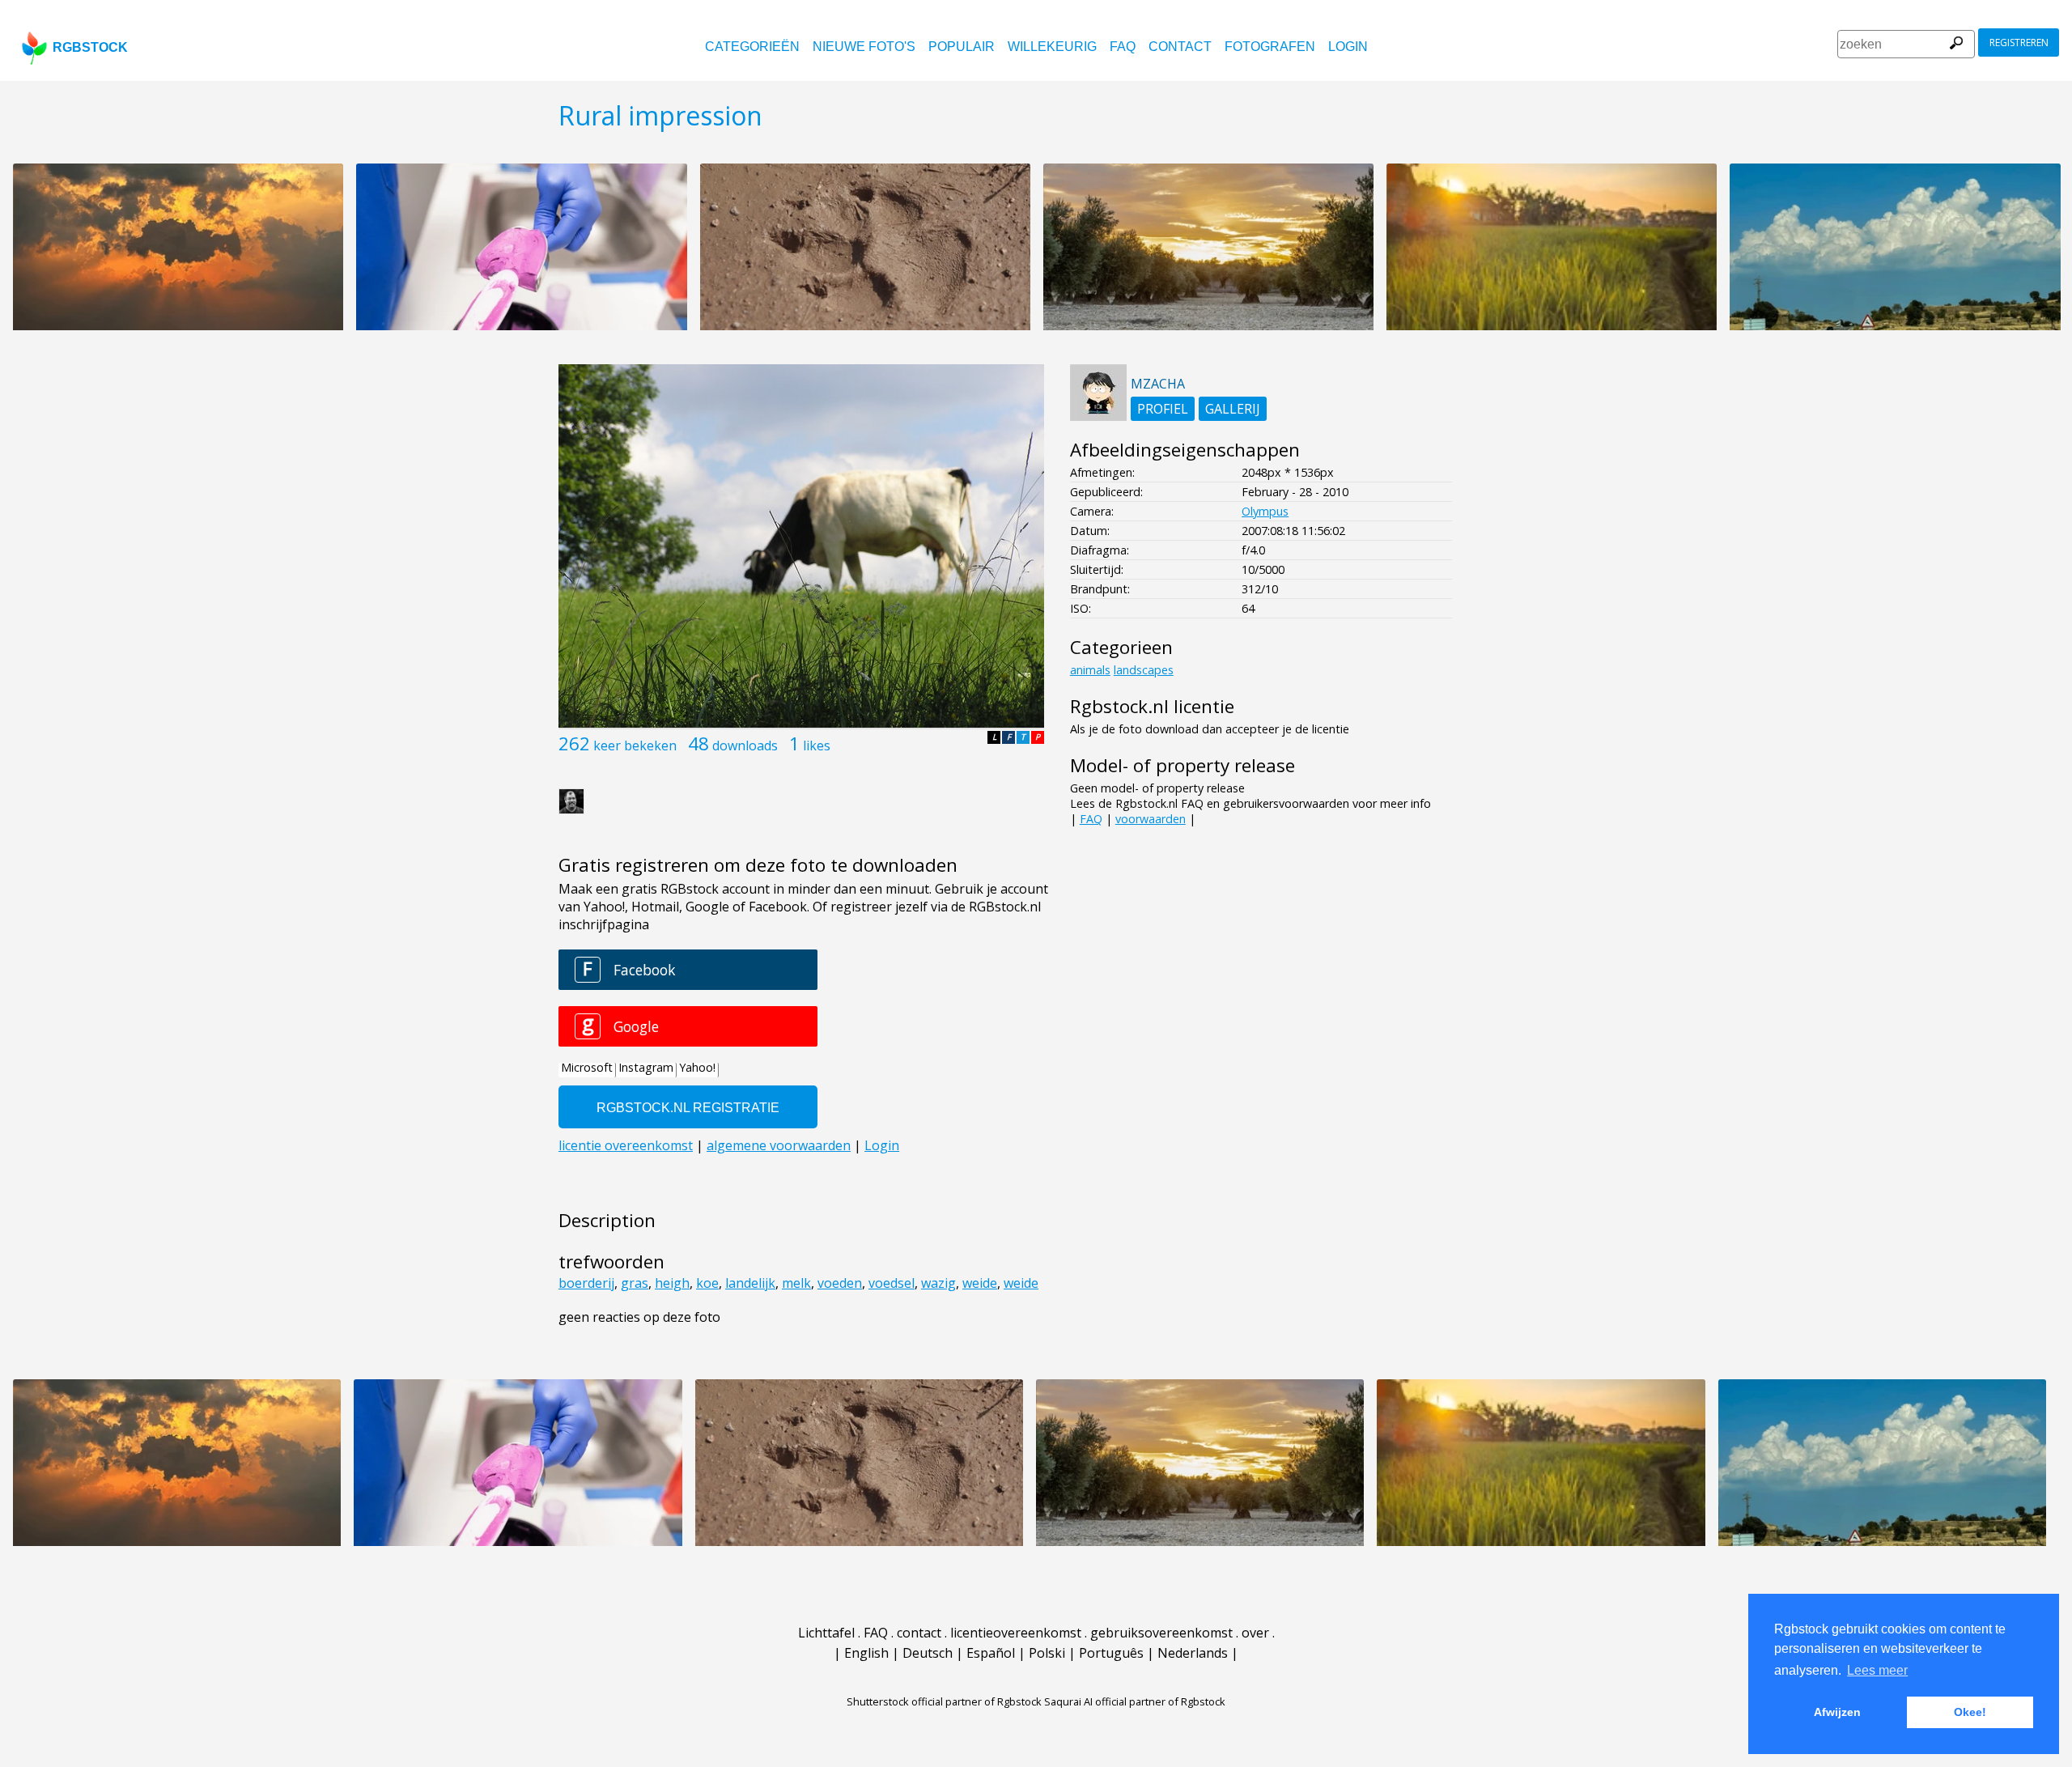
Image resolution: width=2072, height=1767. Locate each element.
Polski (1047, 1653)
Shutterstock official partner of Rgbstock (944, 1701)
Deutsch (928, 1653)
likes (817, 745)
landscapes (1144, 670)
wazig (938, 1283)
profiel (1163, 409)
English (866, 1653)
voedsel (892, 1283)
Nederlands (1193, 1653)
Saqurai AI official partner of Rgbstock (1135, 1701)
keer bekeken (635, 745)
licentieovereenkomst (1016, 1633)
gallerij (1233, 409)
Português (1111, 1653)
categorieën (752, 47)
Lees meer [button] (1877, 1670)
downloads (745, 745)
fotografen (1270, 47)
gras (635, 1283)
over (1255, 1633)
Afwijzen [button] (1837, 1712)
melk (796, 1283)
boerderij (586, 1283)
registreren (2019, 42)
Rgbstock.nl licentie (1152, 706)
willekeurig (1052, 47)
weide (980, 1283)
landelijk (750, 1283)
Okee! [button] (1970, 1712)
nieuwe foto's (864, 47)
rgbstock (90, 47)
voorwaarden (1151, 819)
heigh (672, 1283)
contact (1180, 47)
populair (962, 47)
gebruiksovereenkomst (1161, 1633)
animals (1090, 670)
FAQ (1123, 47)
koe (707, 1283)
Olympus (1265, 511)
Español (991, 1653)
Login (1348, 47)
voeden (840, 1283)
